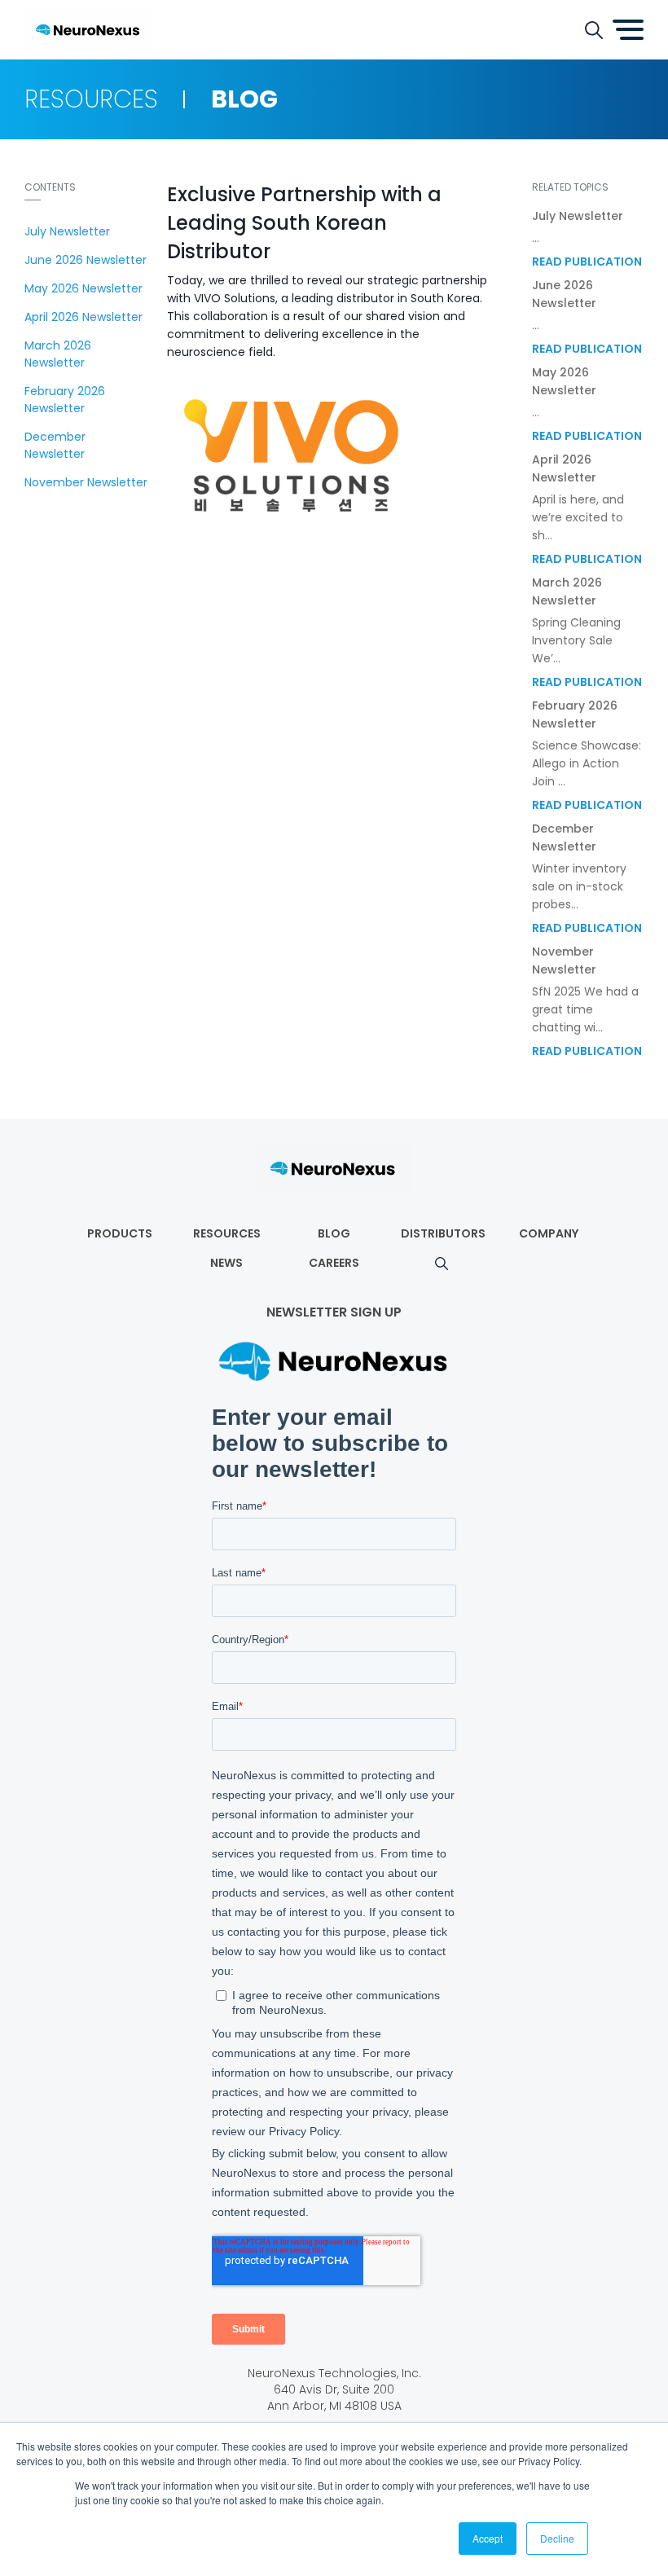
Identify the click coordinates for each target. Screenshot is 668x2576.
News (226, 1263)
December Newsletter (55, 445)
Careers (334, 1263)
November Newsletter (86, 482)
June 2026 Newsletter (86, 260)
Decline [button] (557, 2538)
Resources (227, 1233)
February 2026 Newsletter (65, 400)
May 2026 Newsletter (83, 288)
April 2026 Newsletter (83, 317)
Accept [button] (488, 2538)
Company (549, 1233)
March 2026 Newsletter (58, 354)
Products (120, 1233)
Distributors (443, 1233)
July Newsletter (67, 231)
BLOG (334, 1233)
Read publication (587, 262)
